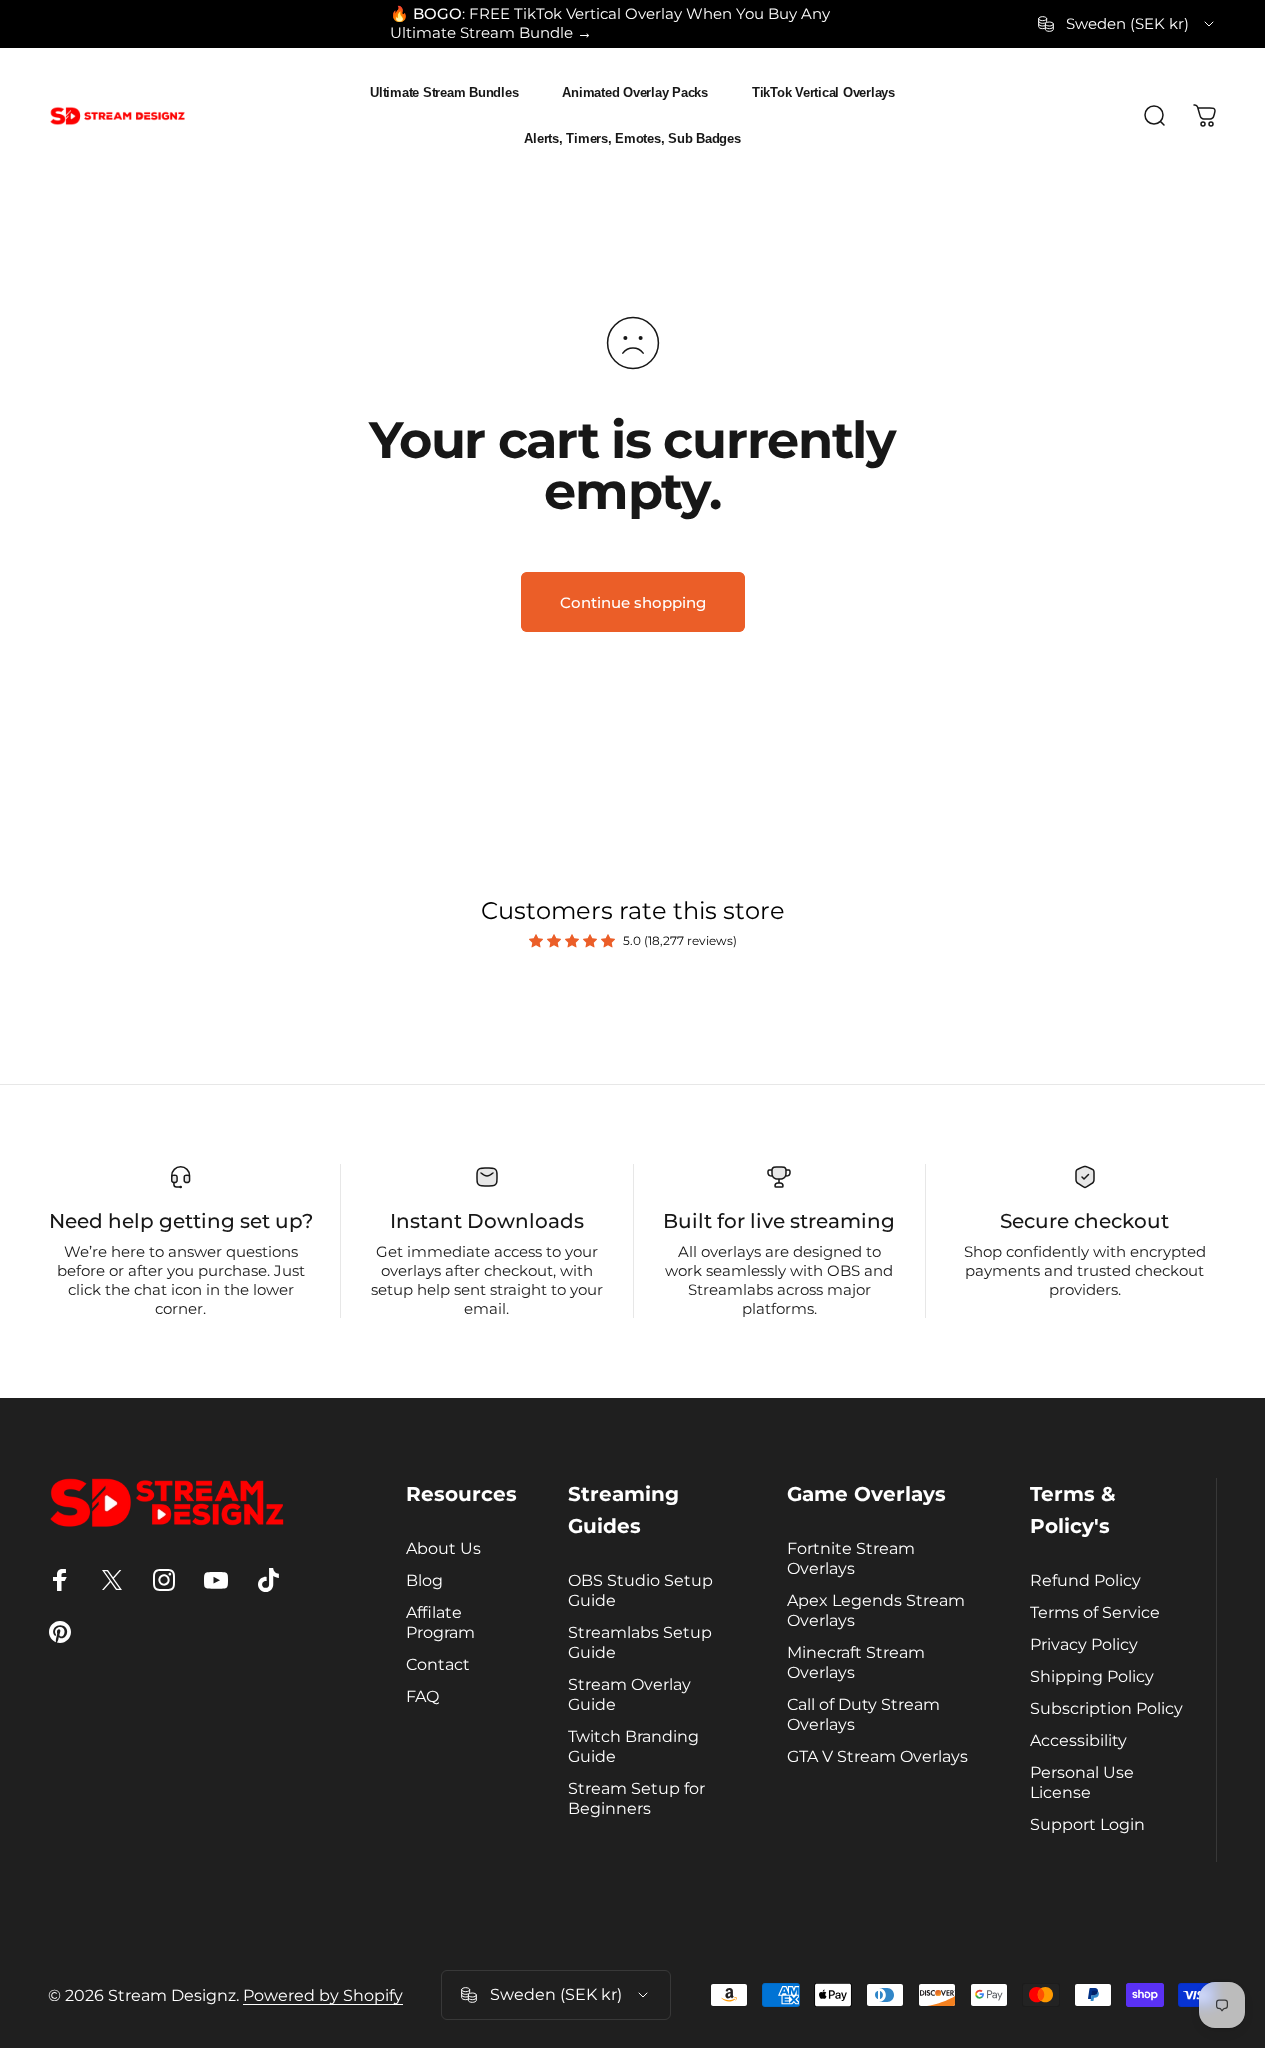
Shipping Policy (1092, 1676)
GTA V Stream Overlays (877, 1756)
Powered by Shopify (323, 1995)
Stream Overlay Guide (629, 1694)
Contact (438, 1664)
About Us (443, 1548)
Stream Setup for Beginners (636, 1798)
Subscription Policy (1106, 1708)
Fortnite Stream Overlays (851, 1558)
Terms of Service (1095, 1612)
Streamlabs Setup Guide (640, 1642)
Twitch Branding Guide (633, 1746)
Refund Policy (1085, 1580)
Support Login (1087, 1824)
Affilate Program (440, 1622)
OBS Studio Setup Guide (640, 1590)
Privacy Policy (1084, 1644)
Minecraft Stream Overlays (856, 1662)
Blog (424, 1580)
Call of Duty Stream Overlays (863, 1714)
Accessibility (1078, 1740)
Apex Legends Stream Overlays (876, 1610)
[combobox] (1127, 24)
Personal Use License (1082, 1782)
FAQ (422, 1696)
